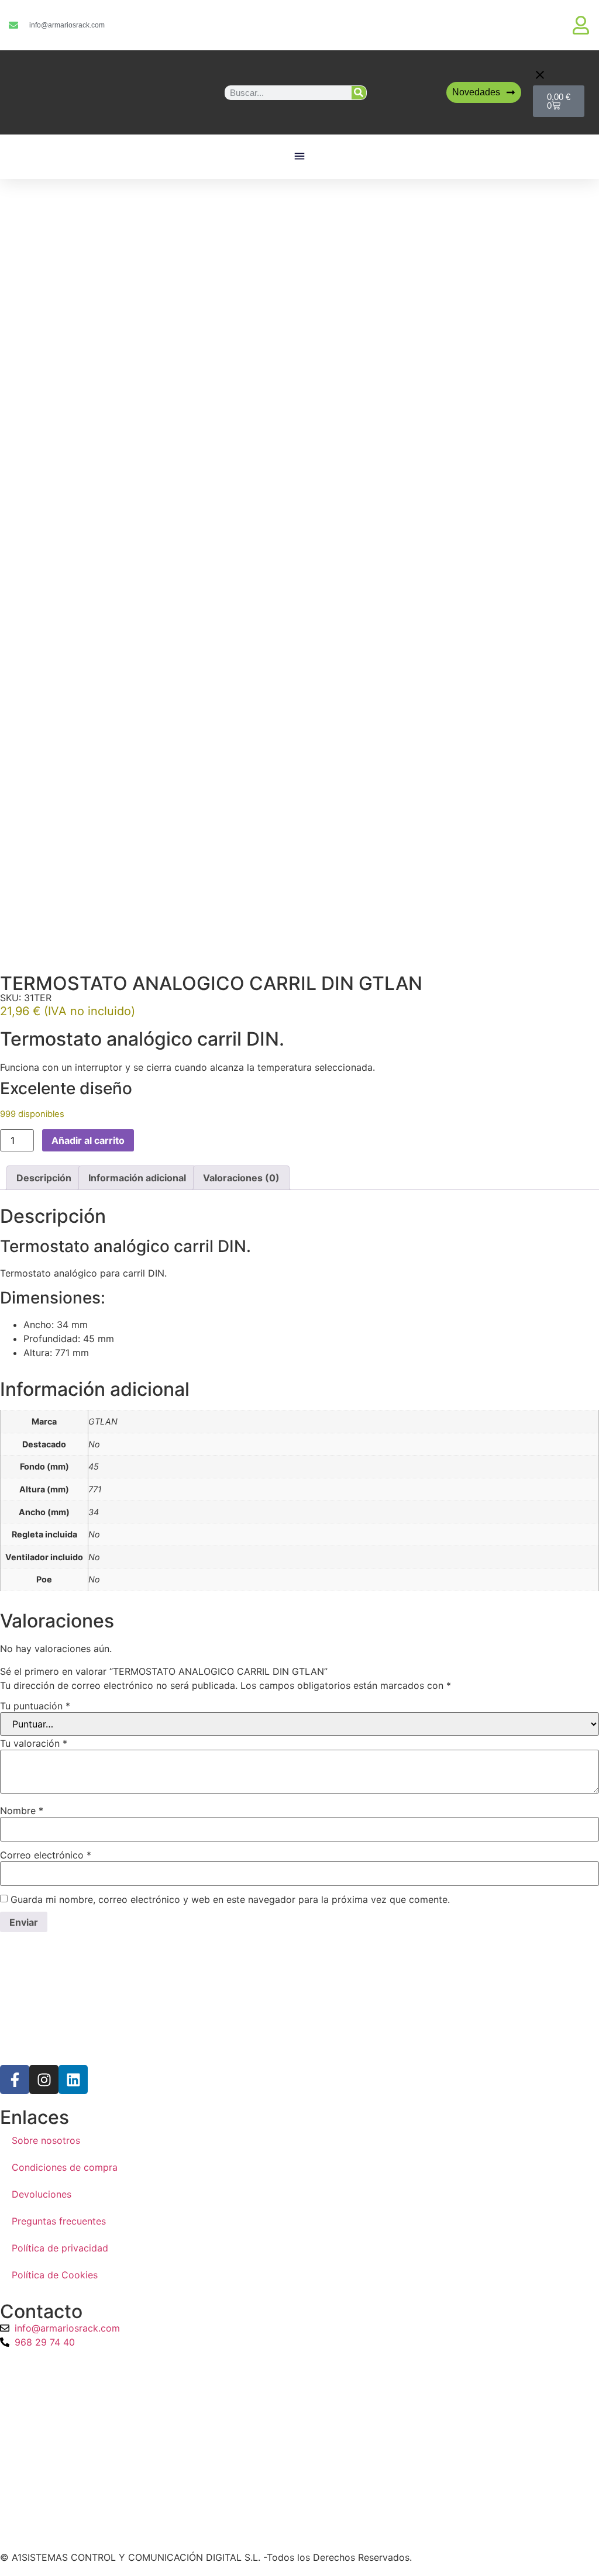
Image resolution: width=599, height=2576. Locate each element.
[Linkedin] (73, 2080)
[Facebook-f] (15, 2080)
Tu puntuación (35, 1706)
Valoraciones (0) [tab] (241, 1178)
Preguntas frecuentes (59, 2221)
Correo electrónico (46, 1855)
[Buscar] (359, 93)
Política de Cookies (55, 2275)
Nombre (22, 1811)
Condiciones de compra (65, 2167)
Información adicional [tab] (137, 1178)
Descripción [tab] (44, 1178)
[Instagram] (44, 2080)
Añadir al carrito (88, 1140)
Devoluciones (42, 2194)
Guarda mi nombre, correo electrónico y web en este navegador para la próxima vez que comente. (230, 1899)
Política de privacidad (60, 2248)
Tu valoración (34, 1743)
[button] (300, 157)
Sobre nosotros (46, 2140)
